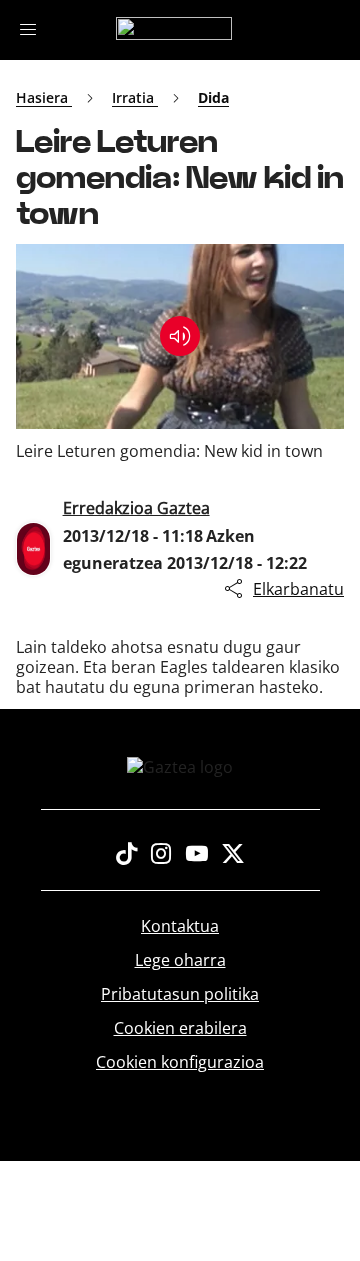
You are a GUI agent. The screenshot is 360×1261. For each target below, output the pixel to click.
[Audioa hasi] (180, 336)
